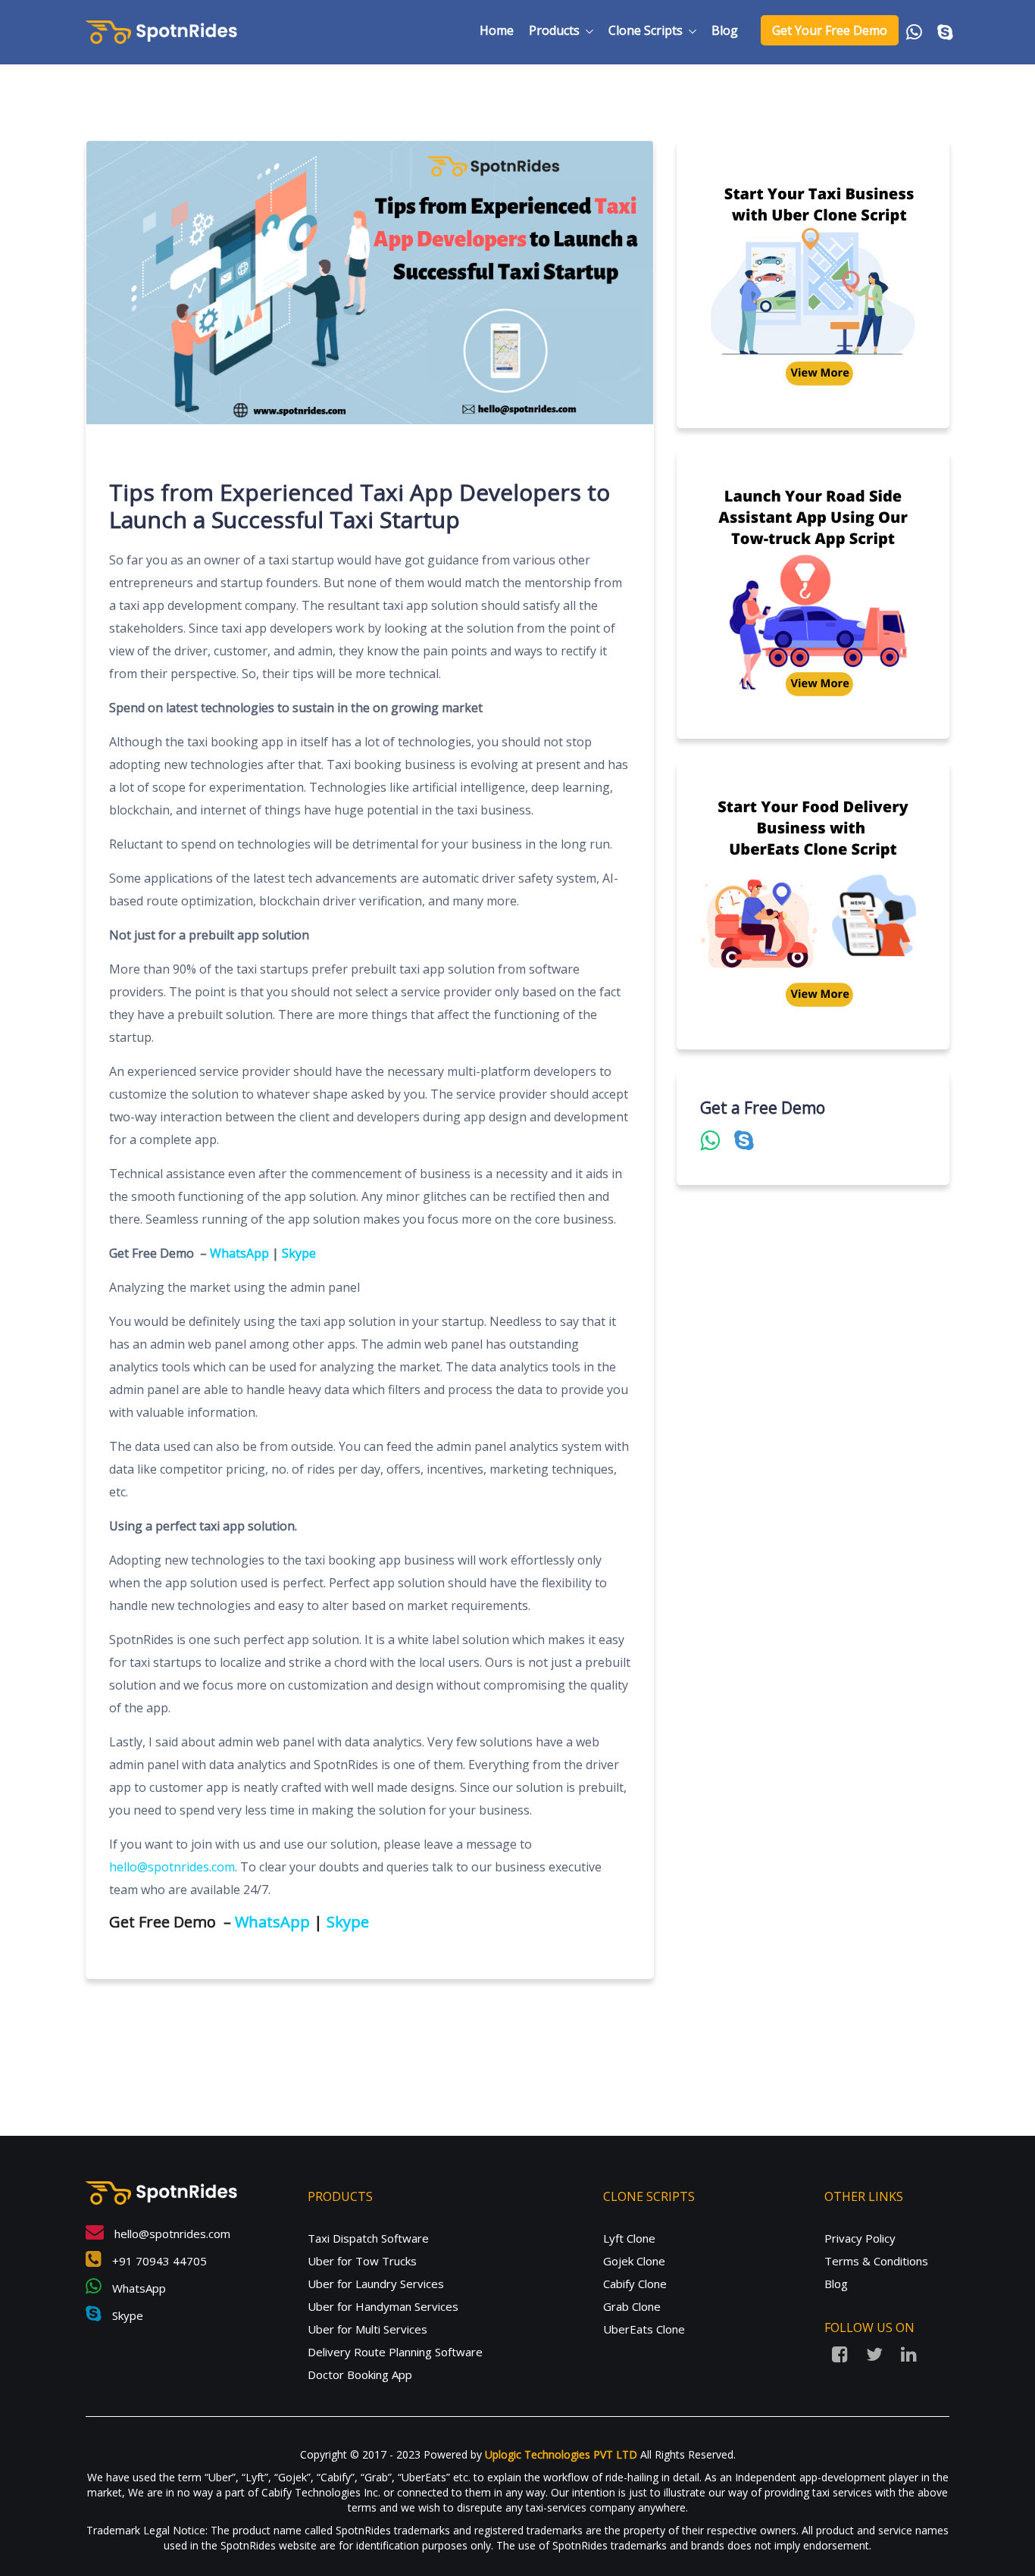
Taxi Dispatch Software (368, 2238)
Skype (299, 1253)
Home (497, 30)
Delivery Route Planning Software (395, 2352)
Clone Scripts (646, 30)
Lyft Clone (629, 2238)
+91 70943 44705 (158, 2261)
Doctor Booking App (360, 2374)
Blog (725, 30)
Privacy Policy (860, 2238)
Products (554, 30)
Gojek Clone (634, 2261)
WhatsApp (239, 1253)
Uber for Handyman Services (383, 2306)
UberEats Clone (644, 2329)
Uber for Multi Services (367, 2329)
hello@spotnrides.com (171, 2234)
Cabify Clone (635, 2284)
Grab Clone (632, 2306)
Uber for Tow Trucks (362, 2261)
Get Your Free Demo (830, 30)
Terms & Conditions (876, 2261)
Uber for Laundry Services (376, 2284)
